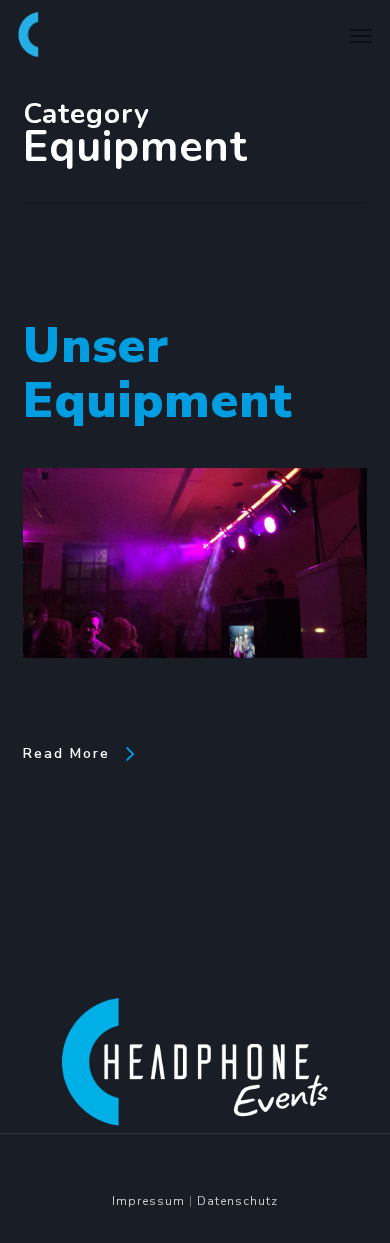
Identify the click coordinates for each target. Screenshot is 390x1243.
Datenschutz (237, 1201)
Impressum (148, 1201)
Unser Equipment (158, 373)
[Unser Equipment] (195, 693)
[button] (361, 35)
